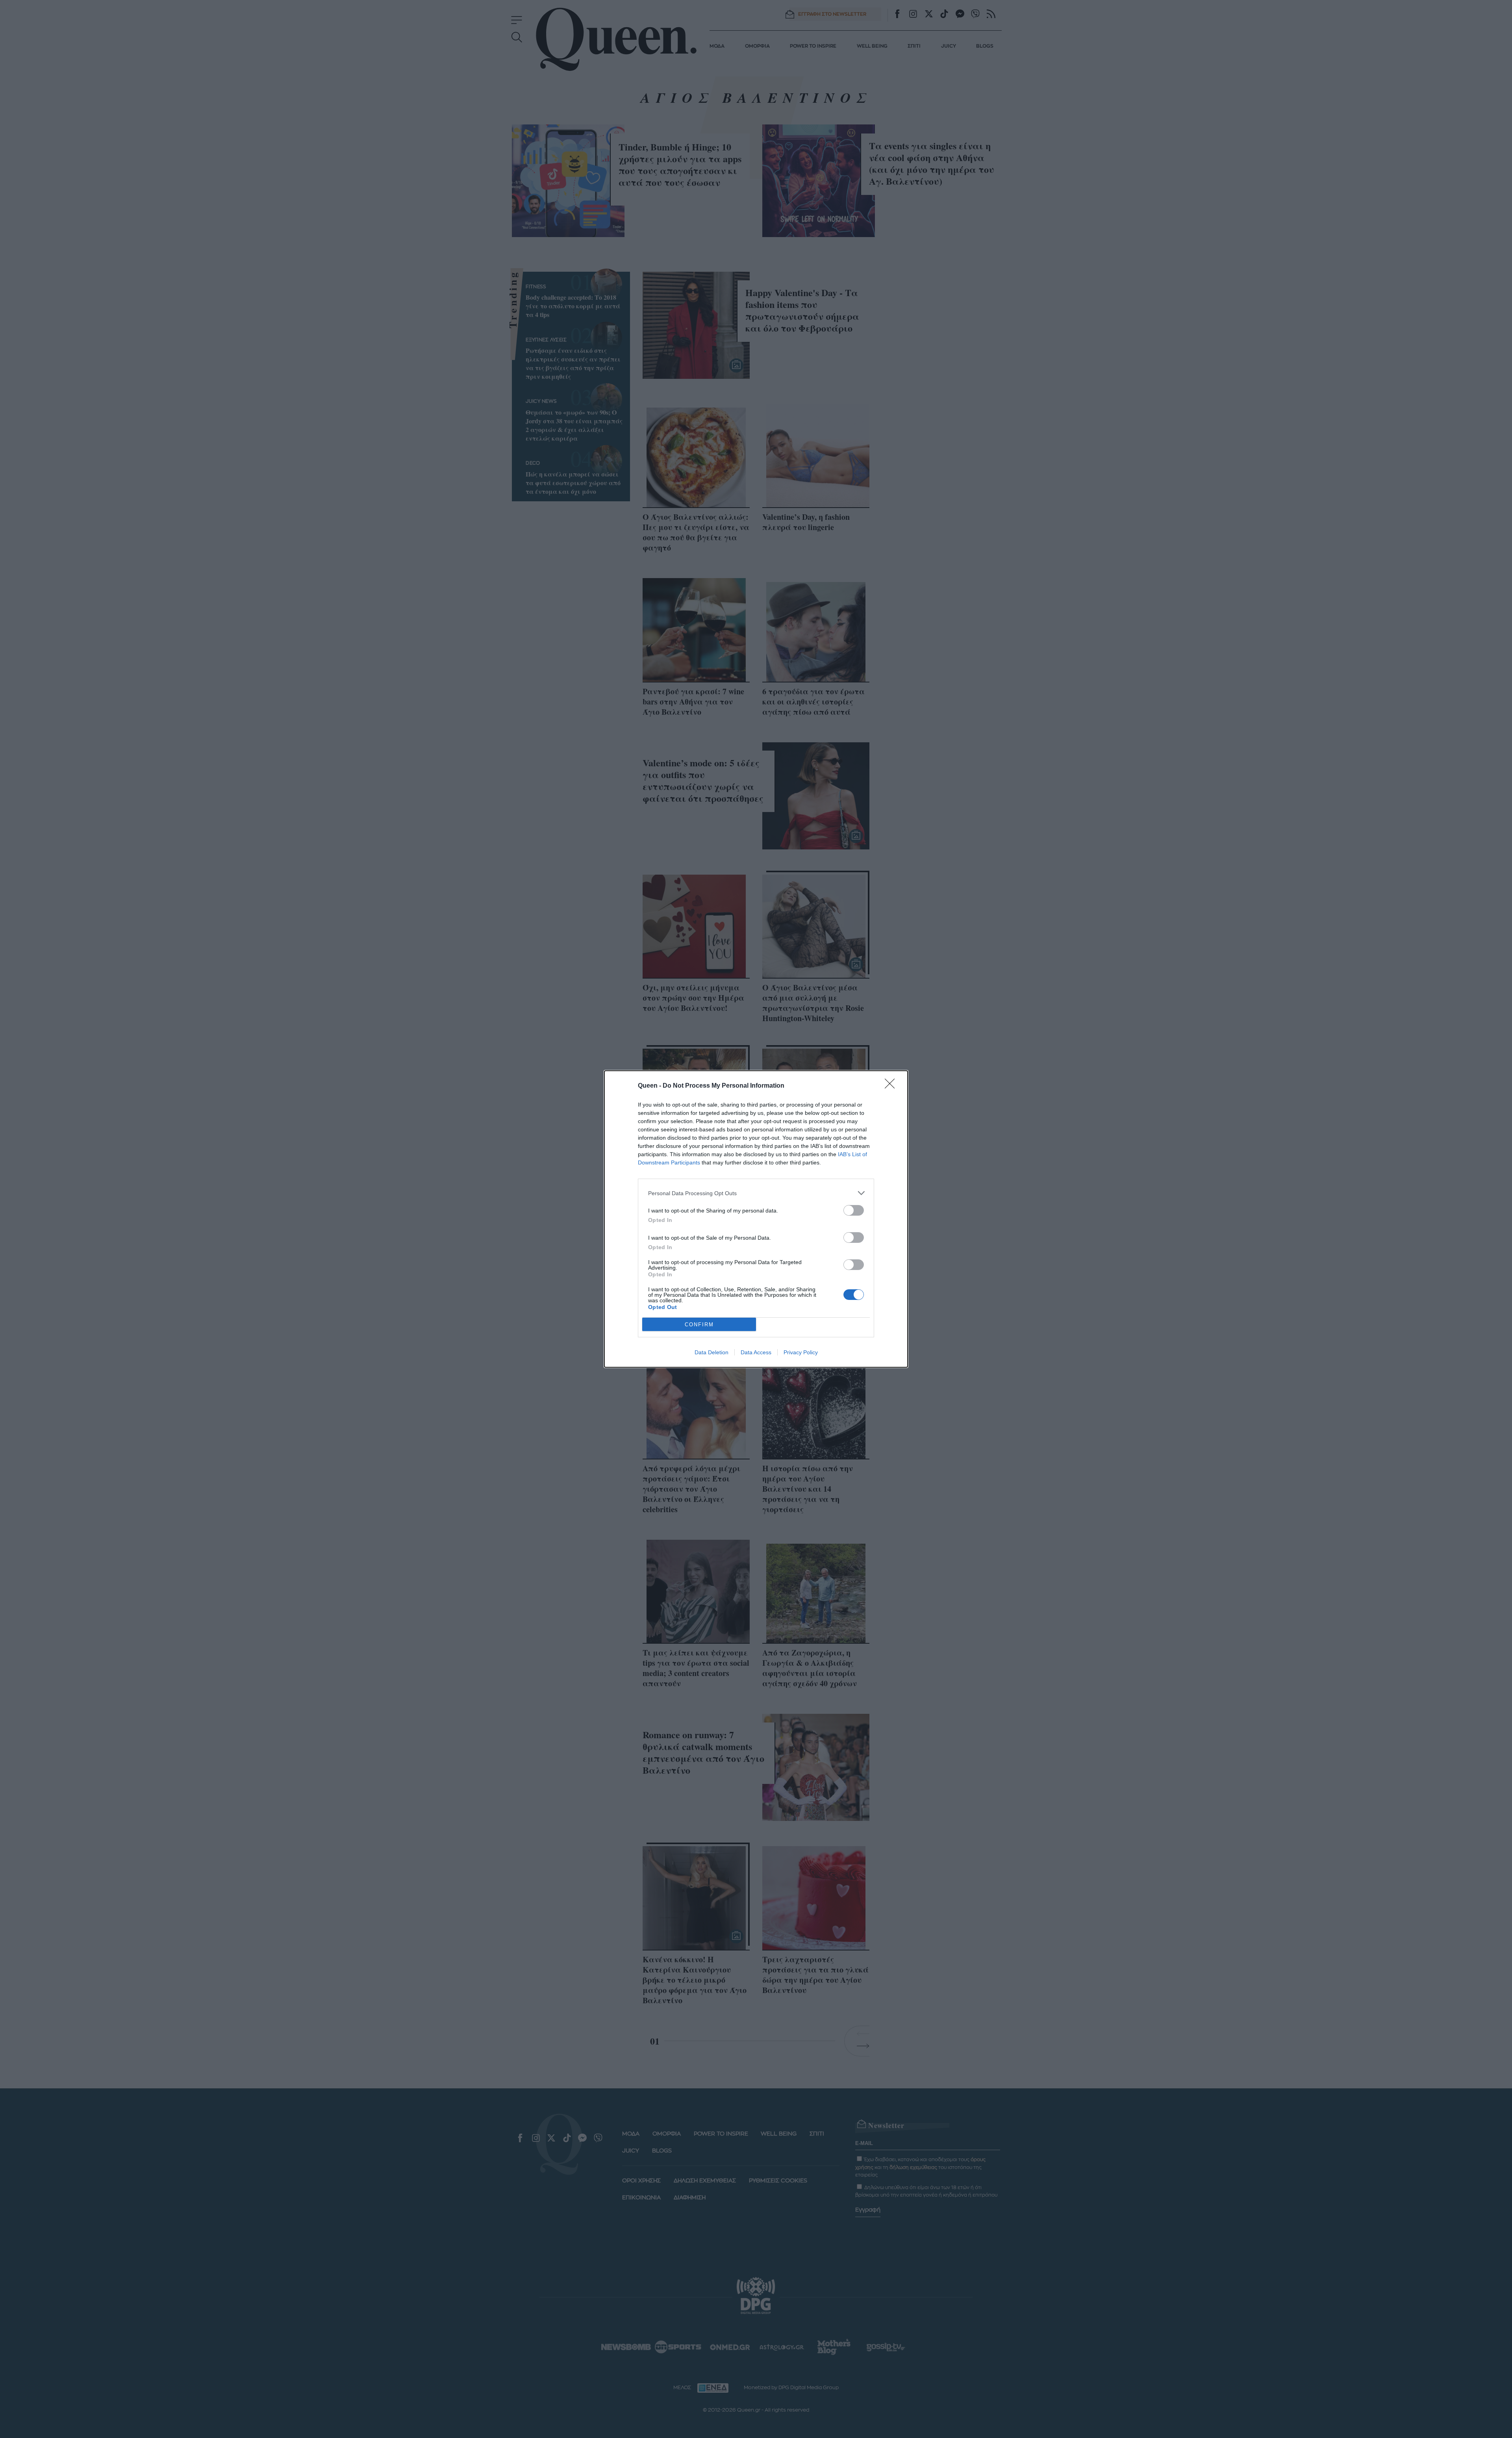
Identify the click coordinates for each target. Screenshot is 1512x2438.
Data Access (756, 1352)
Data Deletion (712, 1352)
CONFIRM (699, 1325)
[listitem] (756, 1193)
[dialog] (756, 1219)
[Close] (892, 1086)
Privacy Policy (801, 1352)
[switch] (854, 1210)
